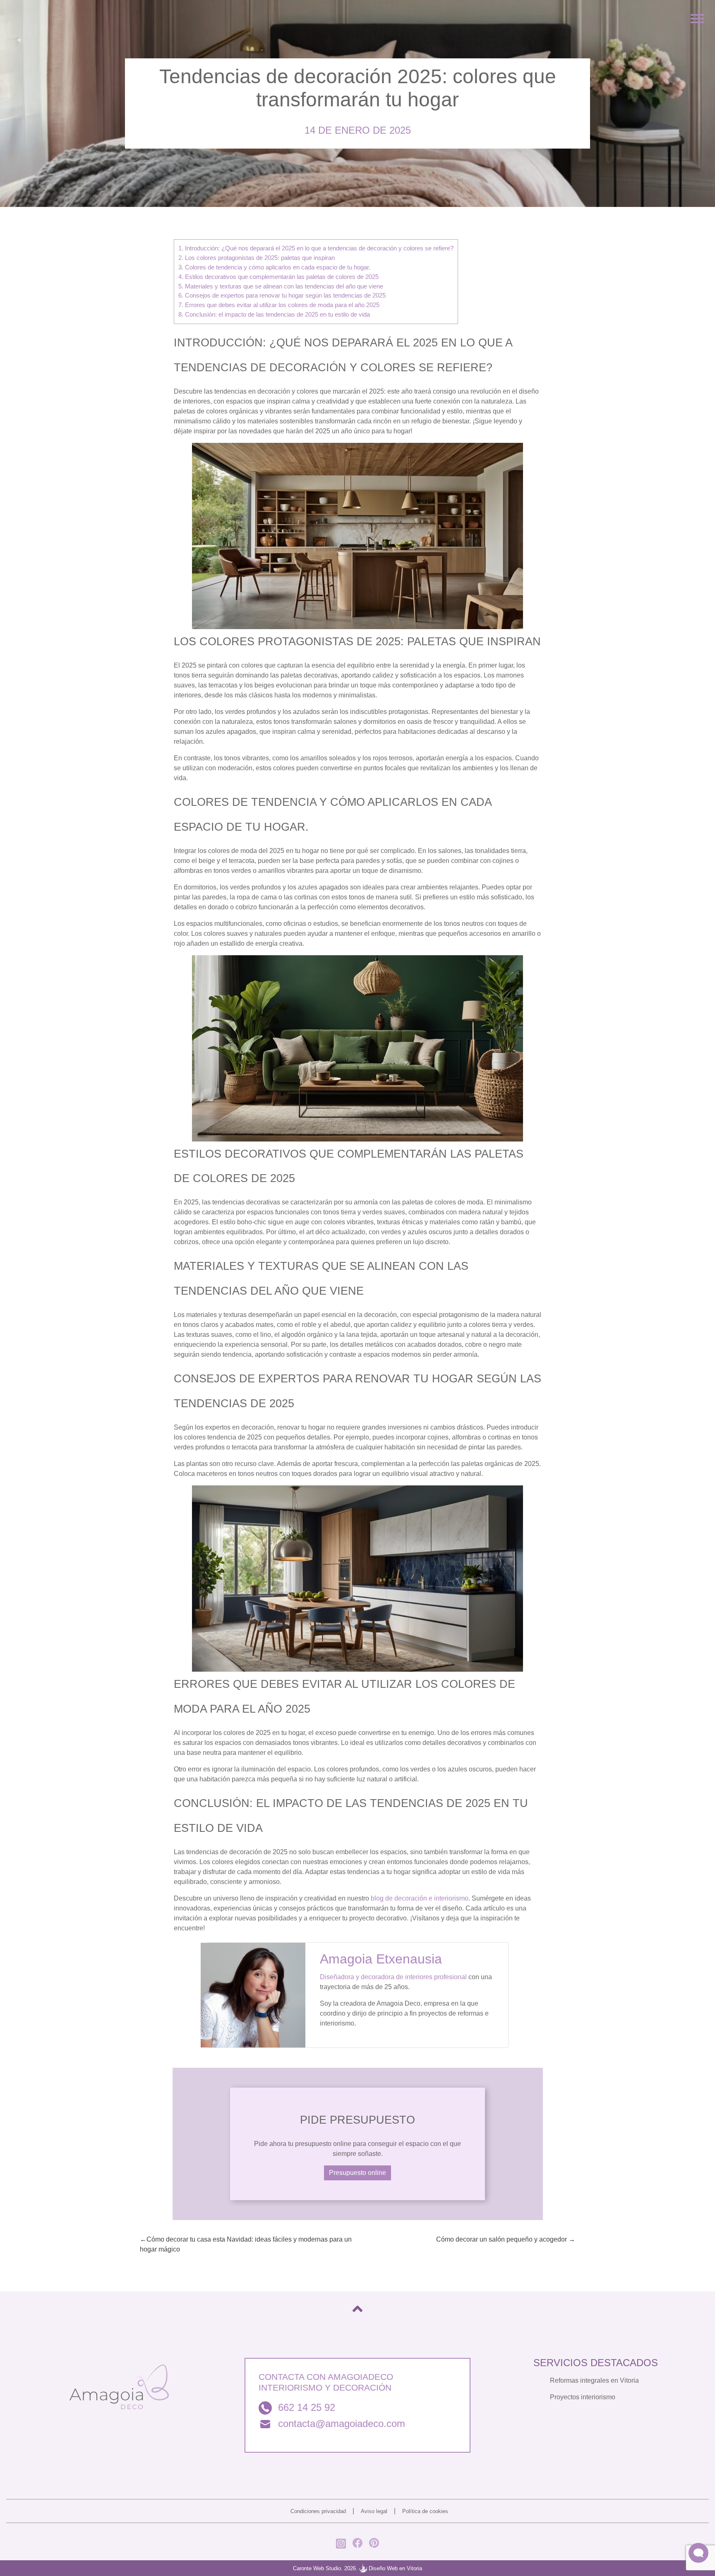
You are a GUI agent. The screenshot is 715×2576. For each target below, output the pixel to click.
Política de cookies (425, 2511)
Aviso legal (374, 2511)
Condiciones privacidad (318, 2511)
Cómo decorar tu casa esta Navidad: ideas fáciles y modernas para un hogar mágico (246, 2244)
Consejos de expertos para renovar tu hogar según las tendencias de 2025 (282, 295)
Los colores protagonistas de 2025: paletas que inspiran (257, 258)
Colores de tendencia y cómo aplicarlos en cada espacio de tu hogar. (274, 267)
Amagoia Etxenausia (381, 1959)
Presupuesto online (357, 2173)
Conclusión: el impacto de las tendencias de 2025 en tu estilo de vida (274, 314)
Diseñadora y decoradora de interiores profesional (393, 1977)
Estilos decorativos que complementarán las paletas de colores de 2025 (278, 277)
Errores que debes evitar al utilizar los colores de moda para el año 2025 (279, 305)
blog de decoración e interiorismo (420, 1898)
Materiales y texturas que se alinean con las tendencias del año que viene (281, 286)
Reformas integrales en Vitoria (594, 2380)
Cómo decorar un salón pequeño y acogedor (501, 2239)
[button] (698, 2553)
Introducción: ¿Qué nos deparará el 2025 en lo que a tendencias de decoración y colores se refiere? (316, 248)
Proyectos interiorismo (583, 2397)
